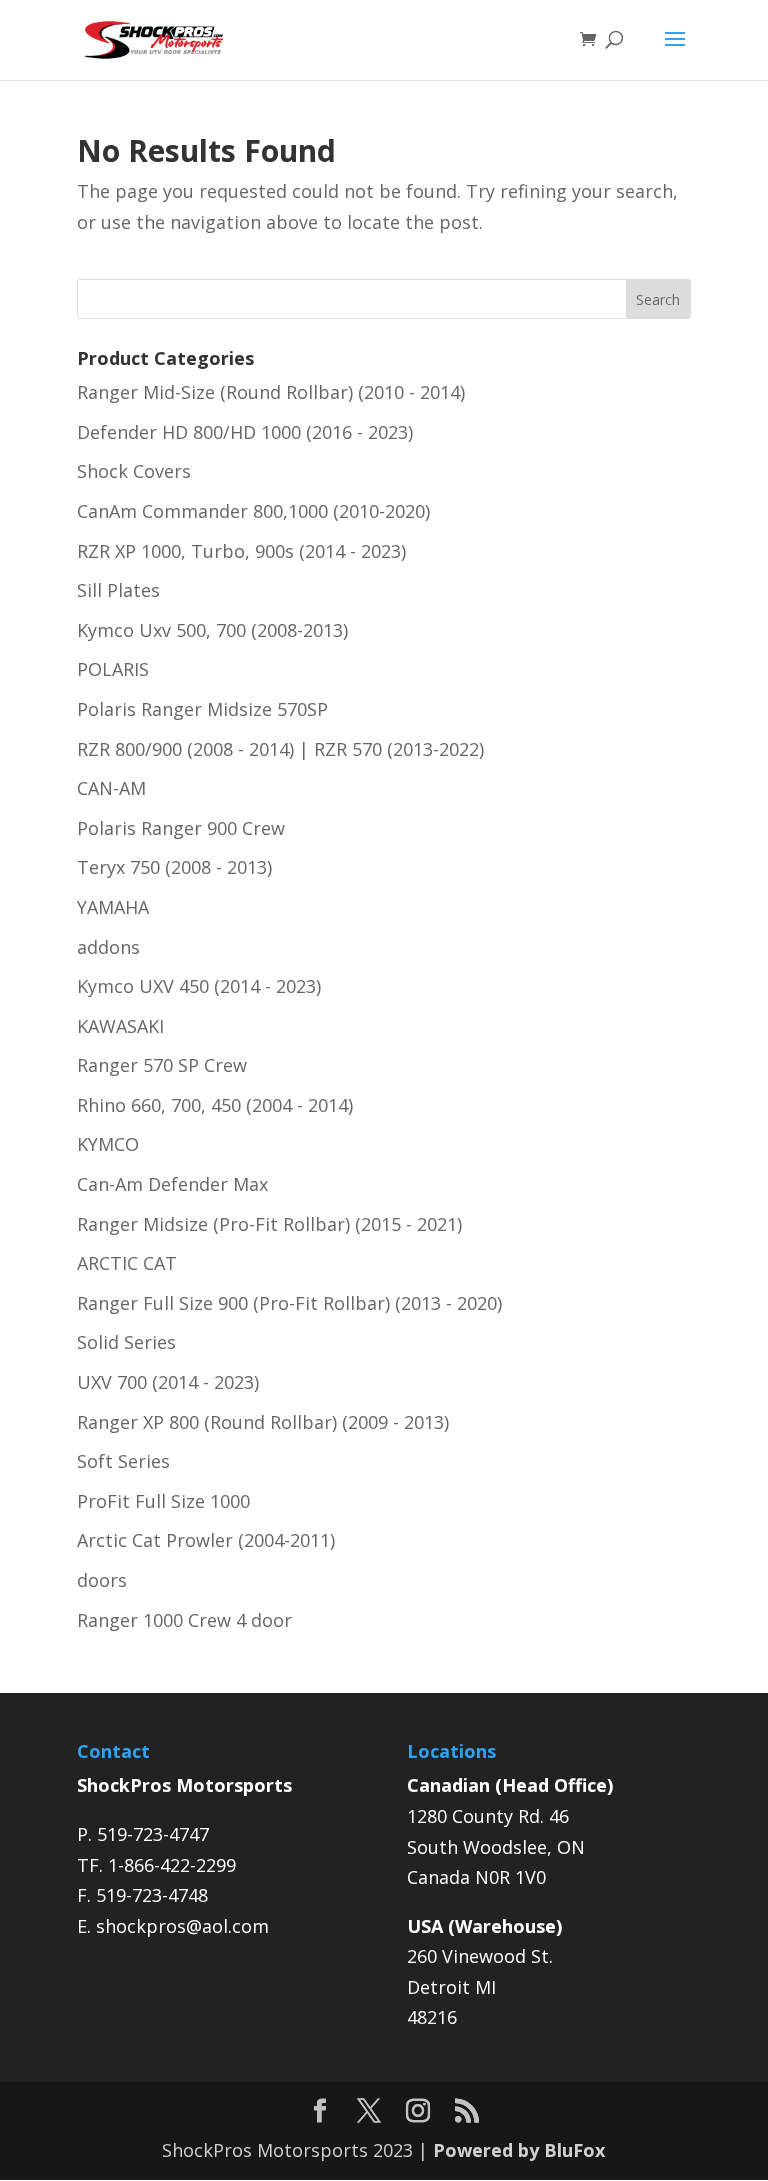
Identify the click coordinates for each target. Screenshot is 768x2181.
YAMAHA (113, 907)
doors (102, 1580)
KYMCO (108, 1144)
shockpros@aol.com (182, 1926)
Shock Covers (134, 471)
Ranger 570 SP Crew (162, 1065)
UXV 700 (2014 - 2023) (168, 1382)
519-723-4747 (153, 1834)
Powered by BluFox (519, 2150)
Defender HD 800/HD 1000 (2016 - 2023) (245, 432)
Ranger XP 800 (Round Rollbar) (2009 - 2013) (263, 1422)
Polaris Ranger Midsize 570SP (202, 709)
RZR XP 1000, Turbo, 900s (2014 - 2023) (241, 551)
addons (108, 947)
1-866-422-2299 (172, 1865)
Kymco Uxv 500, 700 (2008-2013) (212, 630)
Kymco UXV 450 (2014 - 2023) (199, 986)
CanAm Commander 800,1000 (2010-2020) (253, 511)
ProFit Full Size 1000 (163, 1501)
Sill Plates (118, 590)
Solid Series (126, 1342)
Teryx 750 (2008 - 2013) (174, 867)
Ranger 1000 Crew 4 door (184, 1620)
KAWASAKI (120, 1026)
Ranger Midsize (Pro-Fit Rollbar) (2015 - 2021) (269, 1224)
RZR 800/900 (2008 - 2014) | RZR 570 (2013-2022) (280, 749)
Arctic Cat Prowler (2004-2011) (206, 1540)
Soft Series (123, 1461)
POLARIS (113, 669)
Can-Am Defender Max (172, 1184)
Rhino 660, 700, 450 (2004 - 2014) (215, 1105)
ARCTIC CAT (127, 1263)
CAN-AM (111, 788)
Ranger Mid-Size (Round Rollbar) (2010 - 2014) (271, 392)
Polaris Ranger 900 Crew (181, 828)
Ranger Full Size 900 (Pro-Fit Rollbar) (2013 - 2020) (289, 1303)
